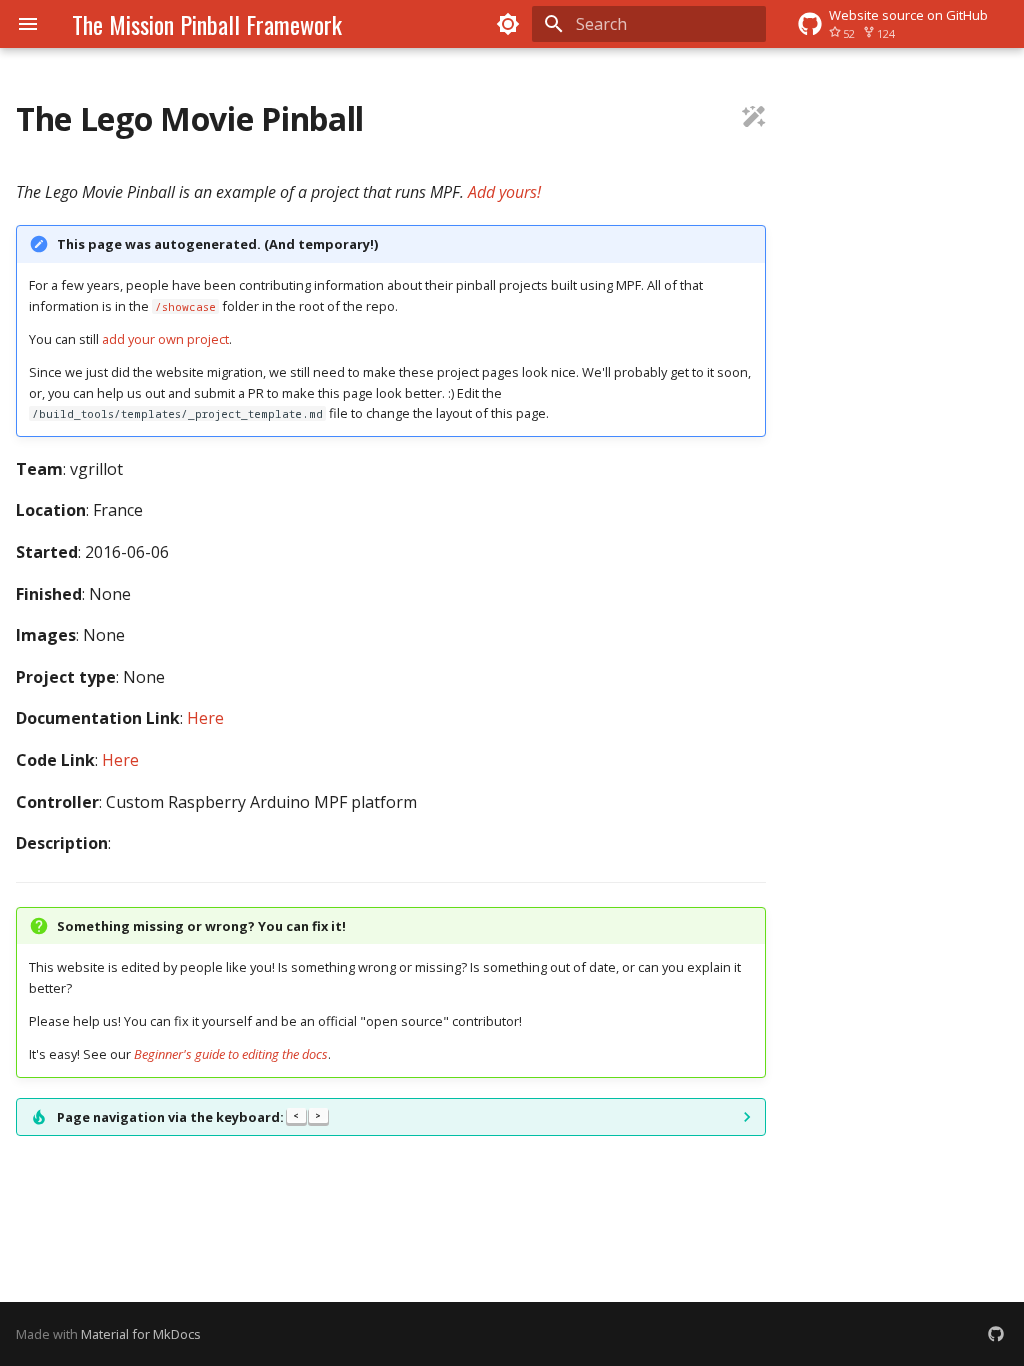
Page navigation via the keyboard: (189, 1117)
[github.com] (996, 1334)
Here (205, 718)
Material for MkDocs (141, 1334)
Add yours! (504, 192)
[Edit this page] (754, 119)
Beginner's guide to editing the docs (231, 1054)
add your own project (165, 339)
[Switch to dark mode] (508, 24)
